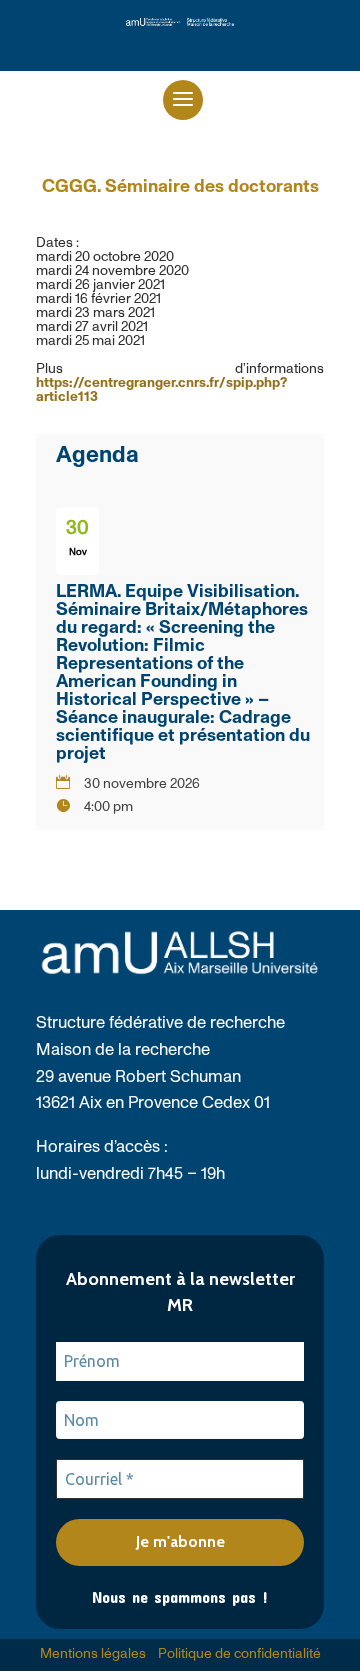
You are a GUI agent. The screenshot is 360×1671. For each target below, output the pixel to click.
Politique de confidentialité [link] (239, 1654)
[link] (180, 21)
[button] (183, 100)
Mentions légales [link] (93, 1654)
